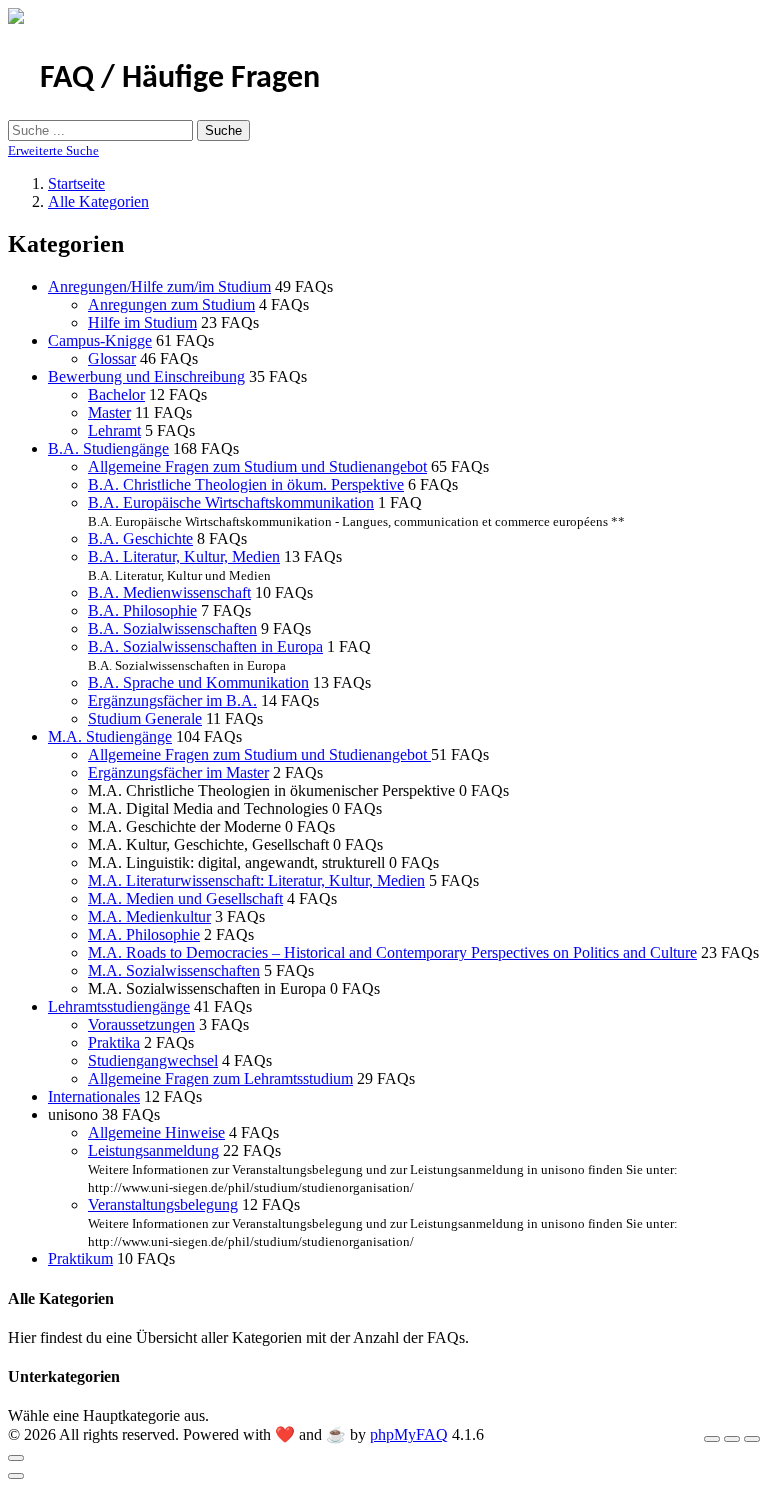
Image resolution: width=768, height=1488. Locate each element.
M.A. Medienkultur (149, 916)
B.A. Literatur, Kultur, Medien (184, 556)
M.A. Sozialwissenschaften (174, 970)
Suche (223, 130)
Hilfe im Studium (142, 322)
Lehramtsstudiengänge (119, 1006)
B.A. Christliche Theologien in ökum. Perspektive (246, 484)
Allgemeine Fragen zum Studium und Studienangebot (257, 466)
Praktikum (80, 1258)
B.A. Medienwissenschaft (169, 592)
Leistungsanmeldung (153, 1150)
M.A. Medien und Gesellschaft (185, 898)
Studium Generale (145, 718)
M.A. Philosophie (144, 934)
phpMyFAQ (409, 1434)
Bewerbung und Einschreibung (146, 376)
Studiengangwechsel (153, 1060)
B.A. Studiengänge (108, 448)
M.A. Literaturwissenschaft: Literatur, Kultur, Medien (256, 880)
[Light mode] (712, 1439)
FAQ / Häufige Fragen (180, 79)
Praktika (114, 1042)
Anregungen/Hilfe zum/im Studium (159, 286)
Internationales (94, 1096)
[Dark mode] (732, 1439)
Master (109, 412)
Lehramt (114, 430)
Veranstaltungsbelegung (163, 1204)
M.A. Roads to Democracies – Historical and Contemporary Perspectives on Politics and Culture (392, 952)
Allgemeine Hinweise (156, 1132)
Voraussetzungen (141, 1024)
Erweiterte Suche (53, 150)
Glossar (112, 358)
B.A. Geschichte (140, 538)
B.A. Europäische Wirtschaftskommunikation (231, 502)
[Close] (16, 1458)
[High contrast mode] (752, 1439)
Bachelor (116, 394)
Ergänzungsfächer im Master (178, 772)
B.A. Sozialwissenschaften (172, 628)
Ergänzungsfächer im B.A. (172, 700)
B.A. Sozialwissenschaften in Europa (205, 646)
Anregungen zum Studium (171, 304)
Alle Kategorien (98, 201)
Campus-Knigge (100, 340)
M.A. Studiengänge (110, 736)
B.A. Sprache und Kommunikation (198, 682)
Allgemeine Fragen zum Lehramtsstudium (220, 1078)
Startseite (76, 183)
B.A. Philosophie (142, 610)
